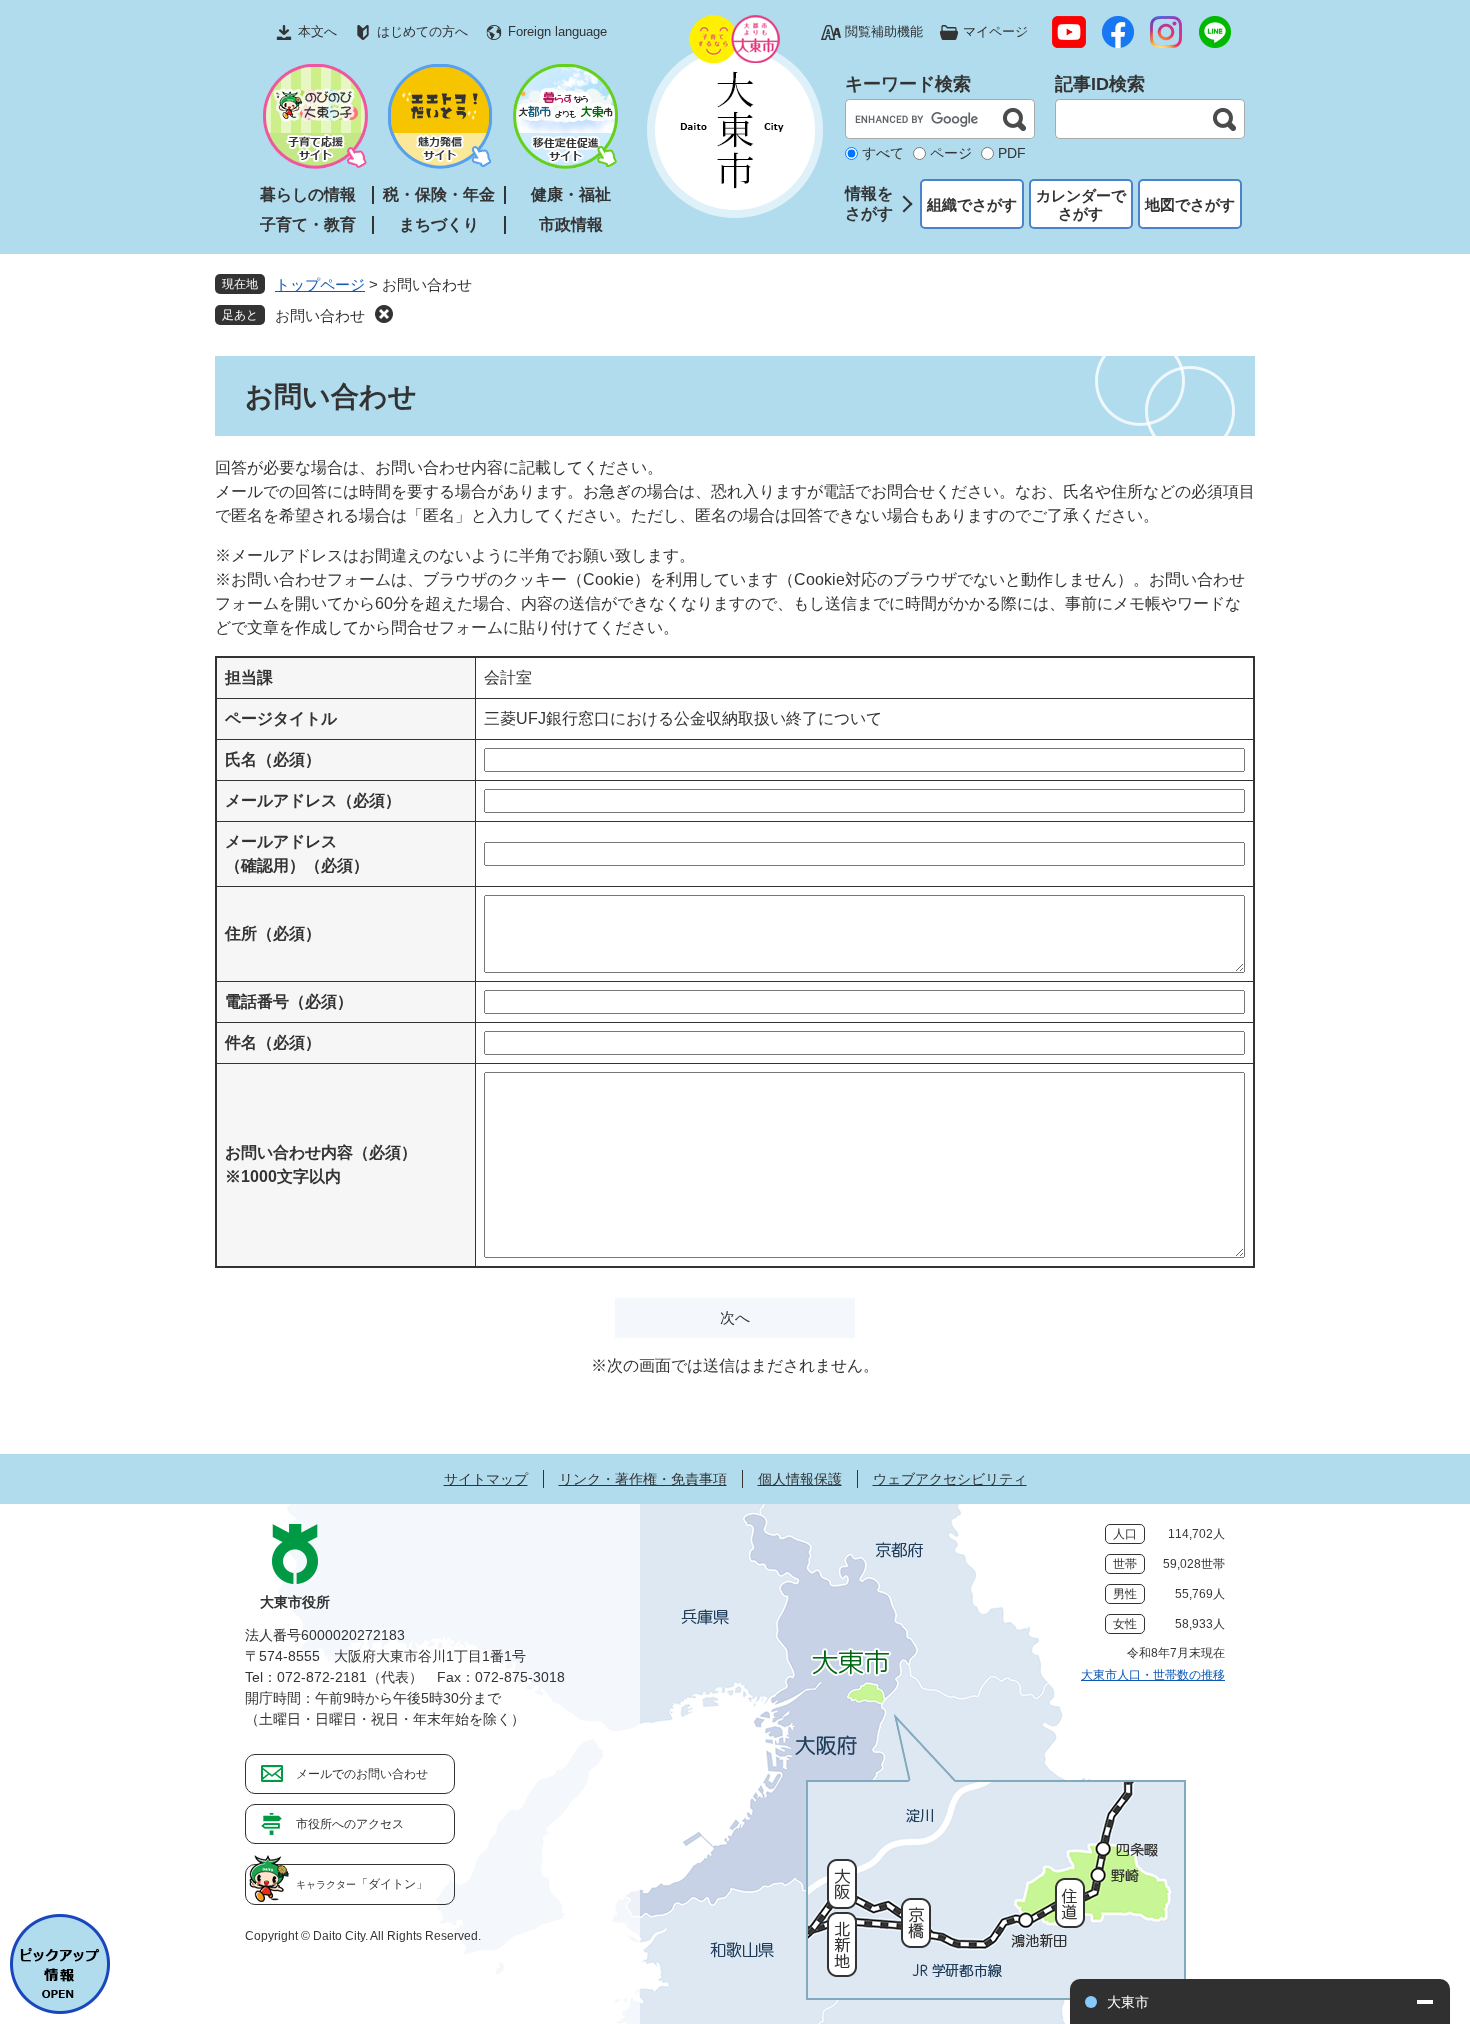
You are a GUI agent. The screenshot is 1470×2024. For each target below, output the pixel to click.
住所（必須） (273, 933)
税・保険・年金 (439, 194)
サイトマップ (486, 1479)
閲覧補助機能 (884, 31)
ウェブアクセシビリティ (950, 1479)
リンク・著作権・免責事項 (643, 1479)
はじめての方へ (422, 31)
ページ (951, 153)
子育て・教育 (308, 224)
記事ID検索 (1100, 84)
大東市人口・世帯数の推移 (1153, 1675)
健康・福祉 (571, 194)
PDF (1012, 153)
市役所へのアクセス (350, 1824)
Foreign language (557, 31)
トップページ (320, 284)
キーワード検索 (908, 84)
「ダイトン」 (362, 1884)
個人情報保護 (800, 1479)
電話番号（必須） (289, 1001)
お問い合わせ (320, 315)
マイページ (995, 31)
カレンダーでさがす (1081, 204)
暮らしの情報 (308, 194)
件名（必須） (273, 1042)
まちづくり (439, 224)
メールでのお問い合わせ (362, 1774)
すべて (883, 153)
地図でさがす (1190, 204)
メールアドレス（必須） (313, 800)
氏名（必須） (273, 759)
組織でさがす (972, 204)
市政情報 (571, 224)
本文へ (317, 31)
